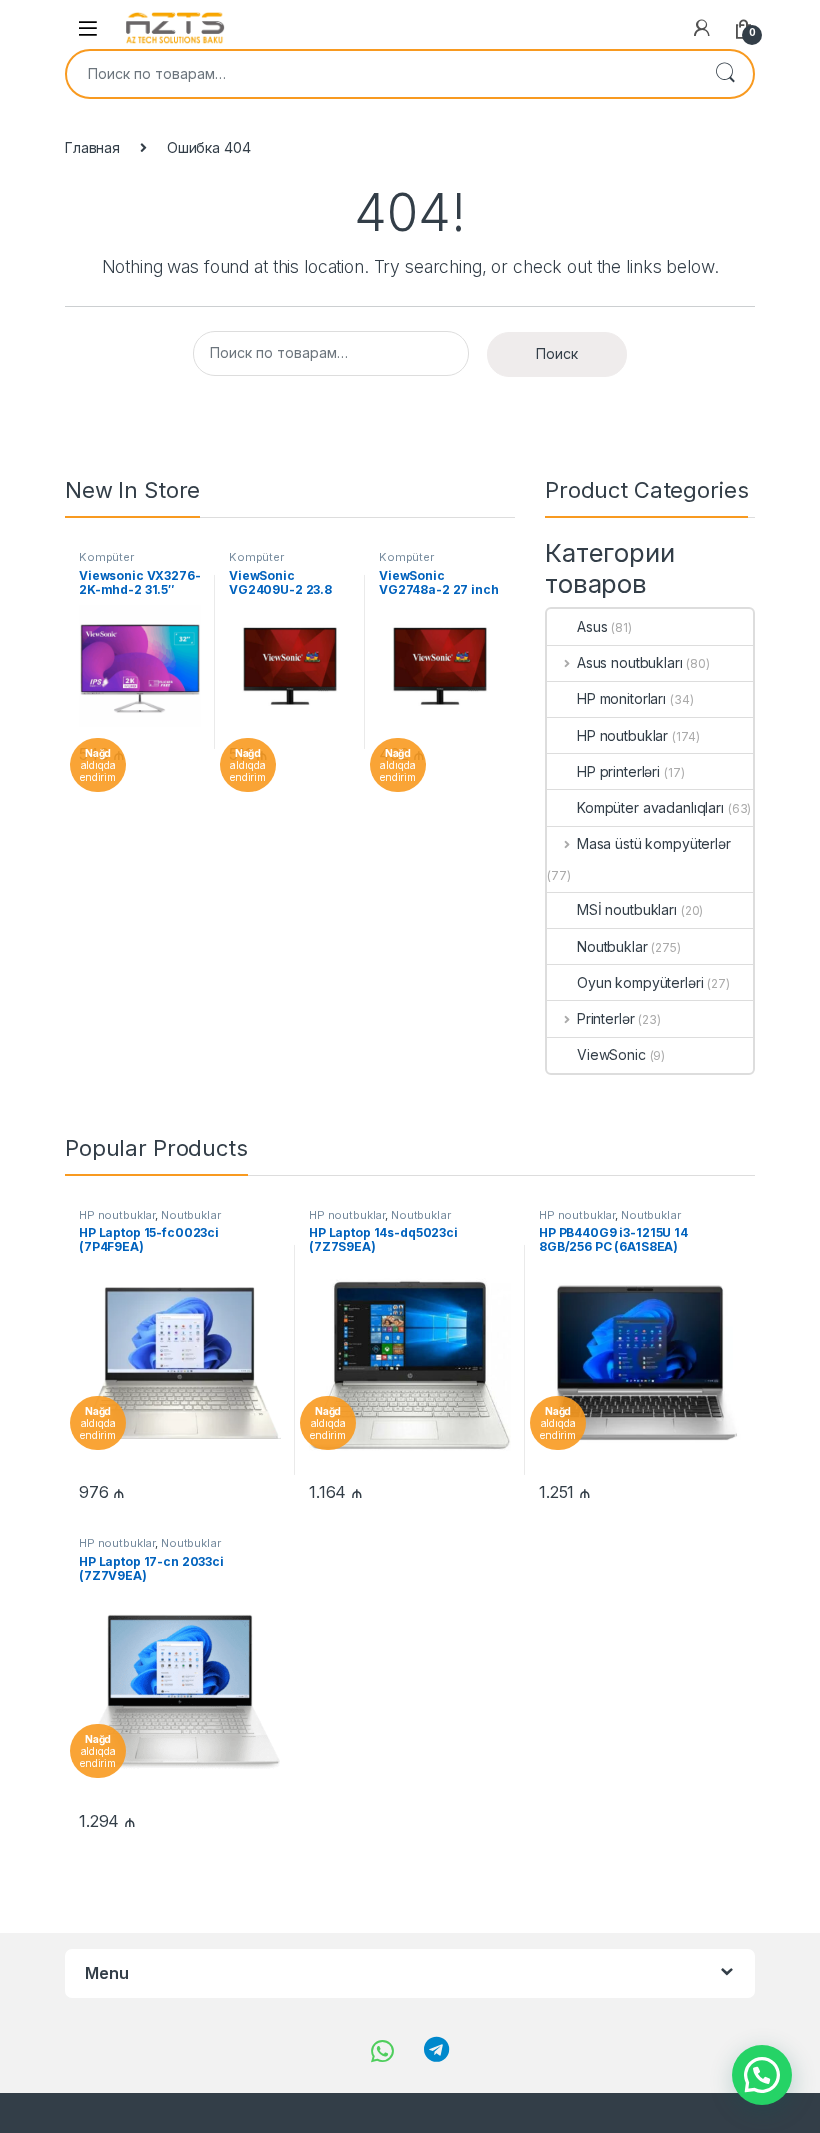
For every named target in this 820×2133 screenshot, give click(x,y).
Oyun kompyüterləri (640, 982)
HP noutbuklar (622, 735)
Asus (592, 626)
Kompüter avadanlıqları (113, 563)
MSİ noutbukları (627, 909)
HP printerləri (618, 771)
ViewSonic (611, 1054)
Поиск (725, 74)
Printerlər (605, 1018)
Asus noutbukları (630, 662)
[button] (762, 2075)
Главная (92, 147)
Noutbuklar (612, 946)
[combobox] (382, 74)
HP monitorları (621, 698)
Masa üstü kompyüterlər (654, 843)
